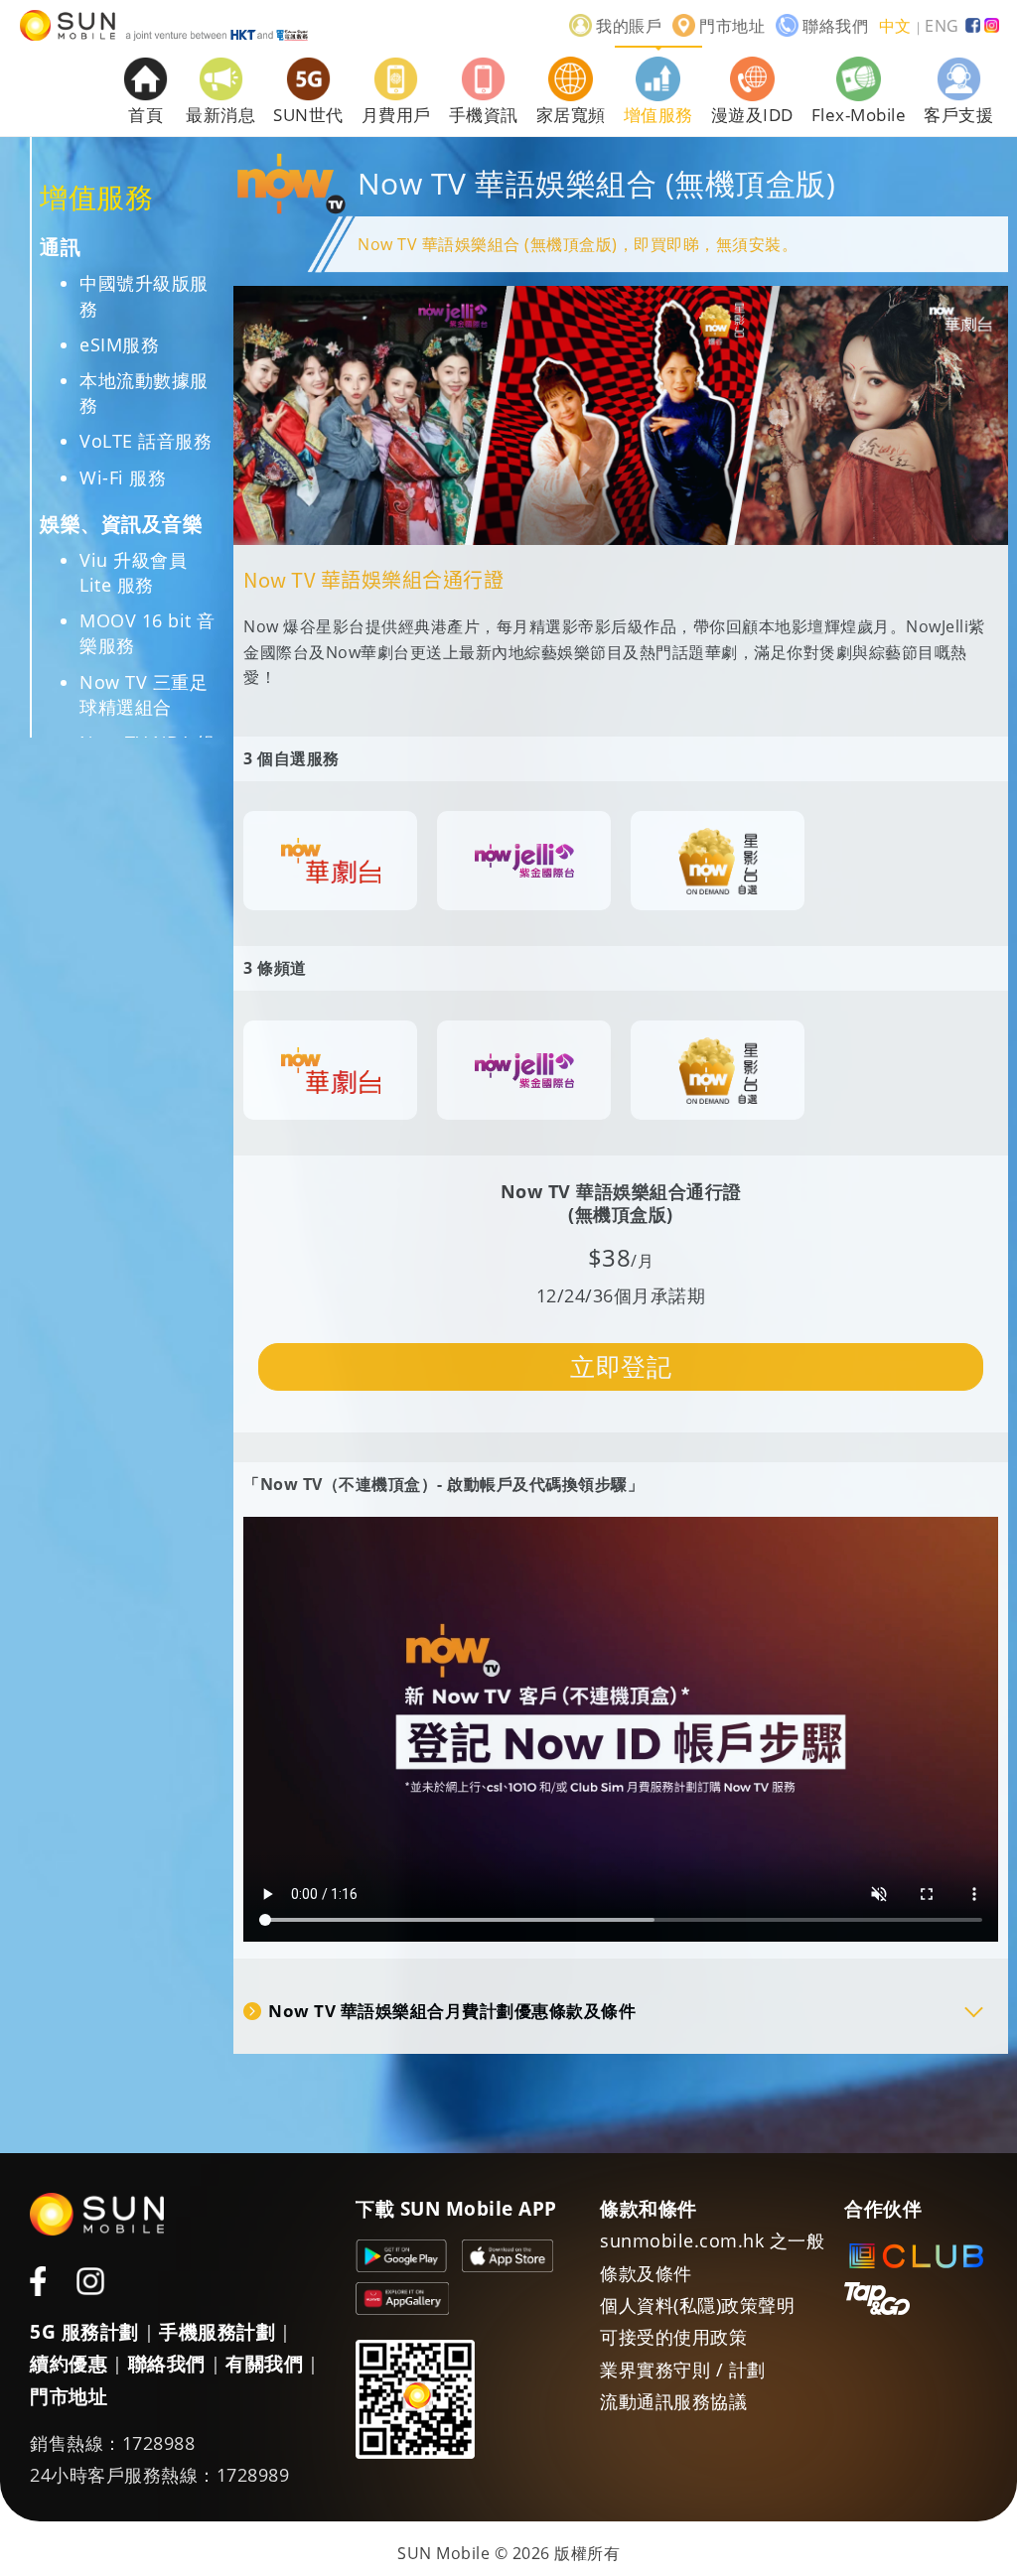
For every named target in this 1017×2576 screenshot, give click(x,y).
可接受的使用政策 (673, 2337)
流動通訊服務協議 (673, 2401)
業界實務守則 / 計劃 (683, 2370)
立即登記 (621, 1366)
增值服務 (96, 197)
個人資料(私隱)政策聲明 (697, 2305)
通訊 (60, 247)
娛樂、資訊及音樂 (121, 524)
